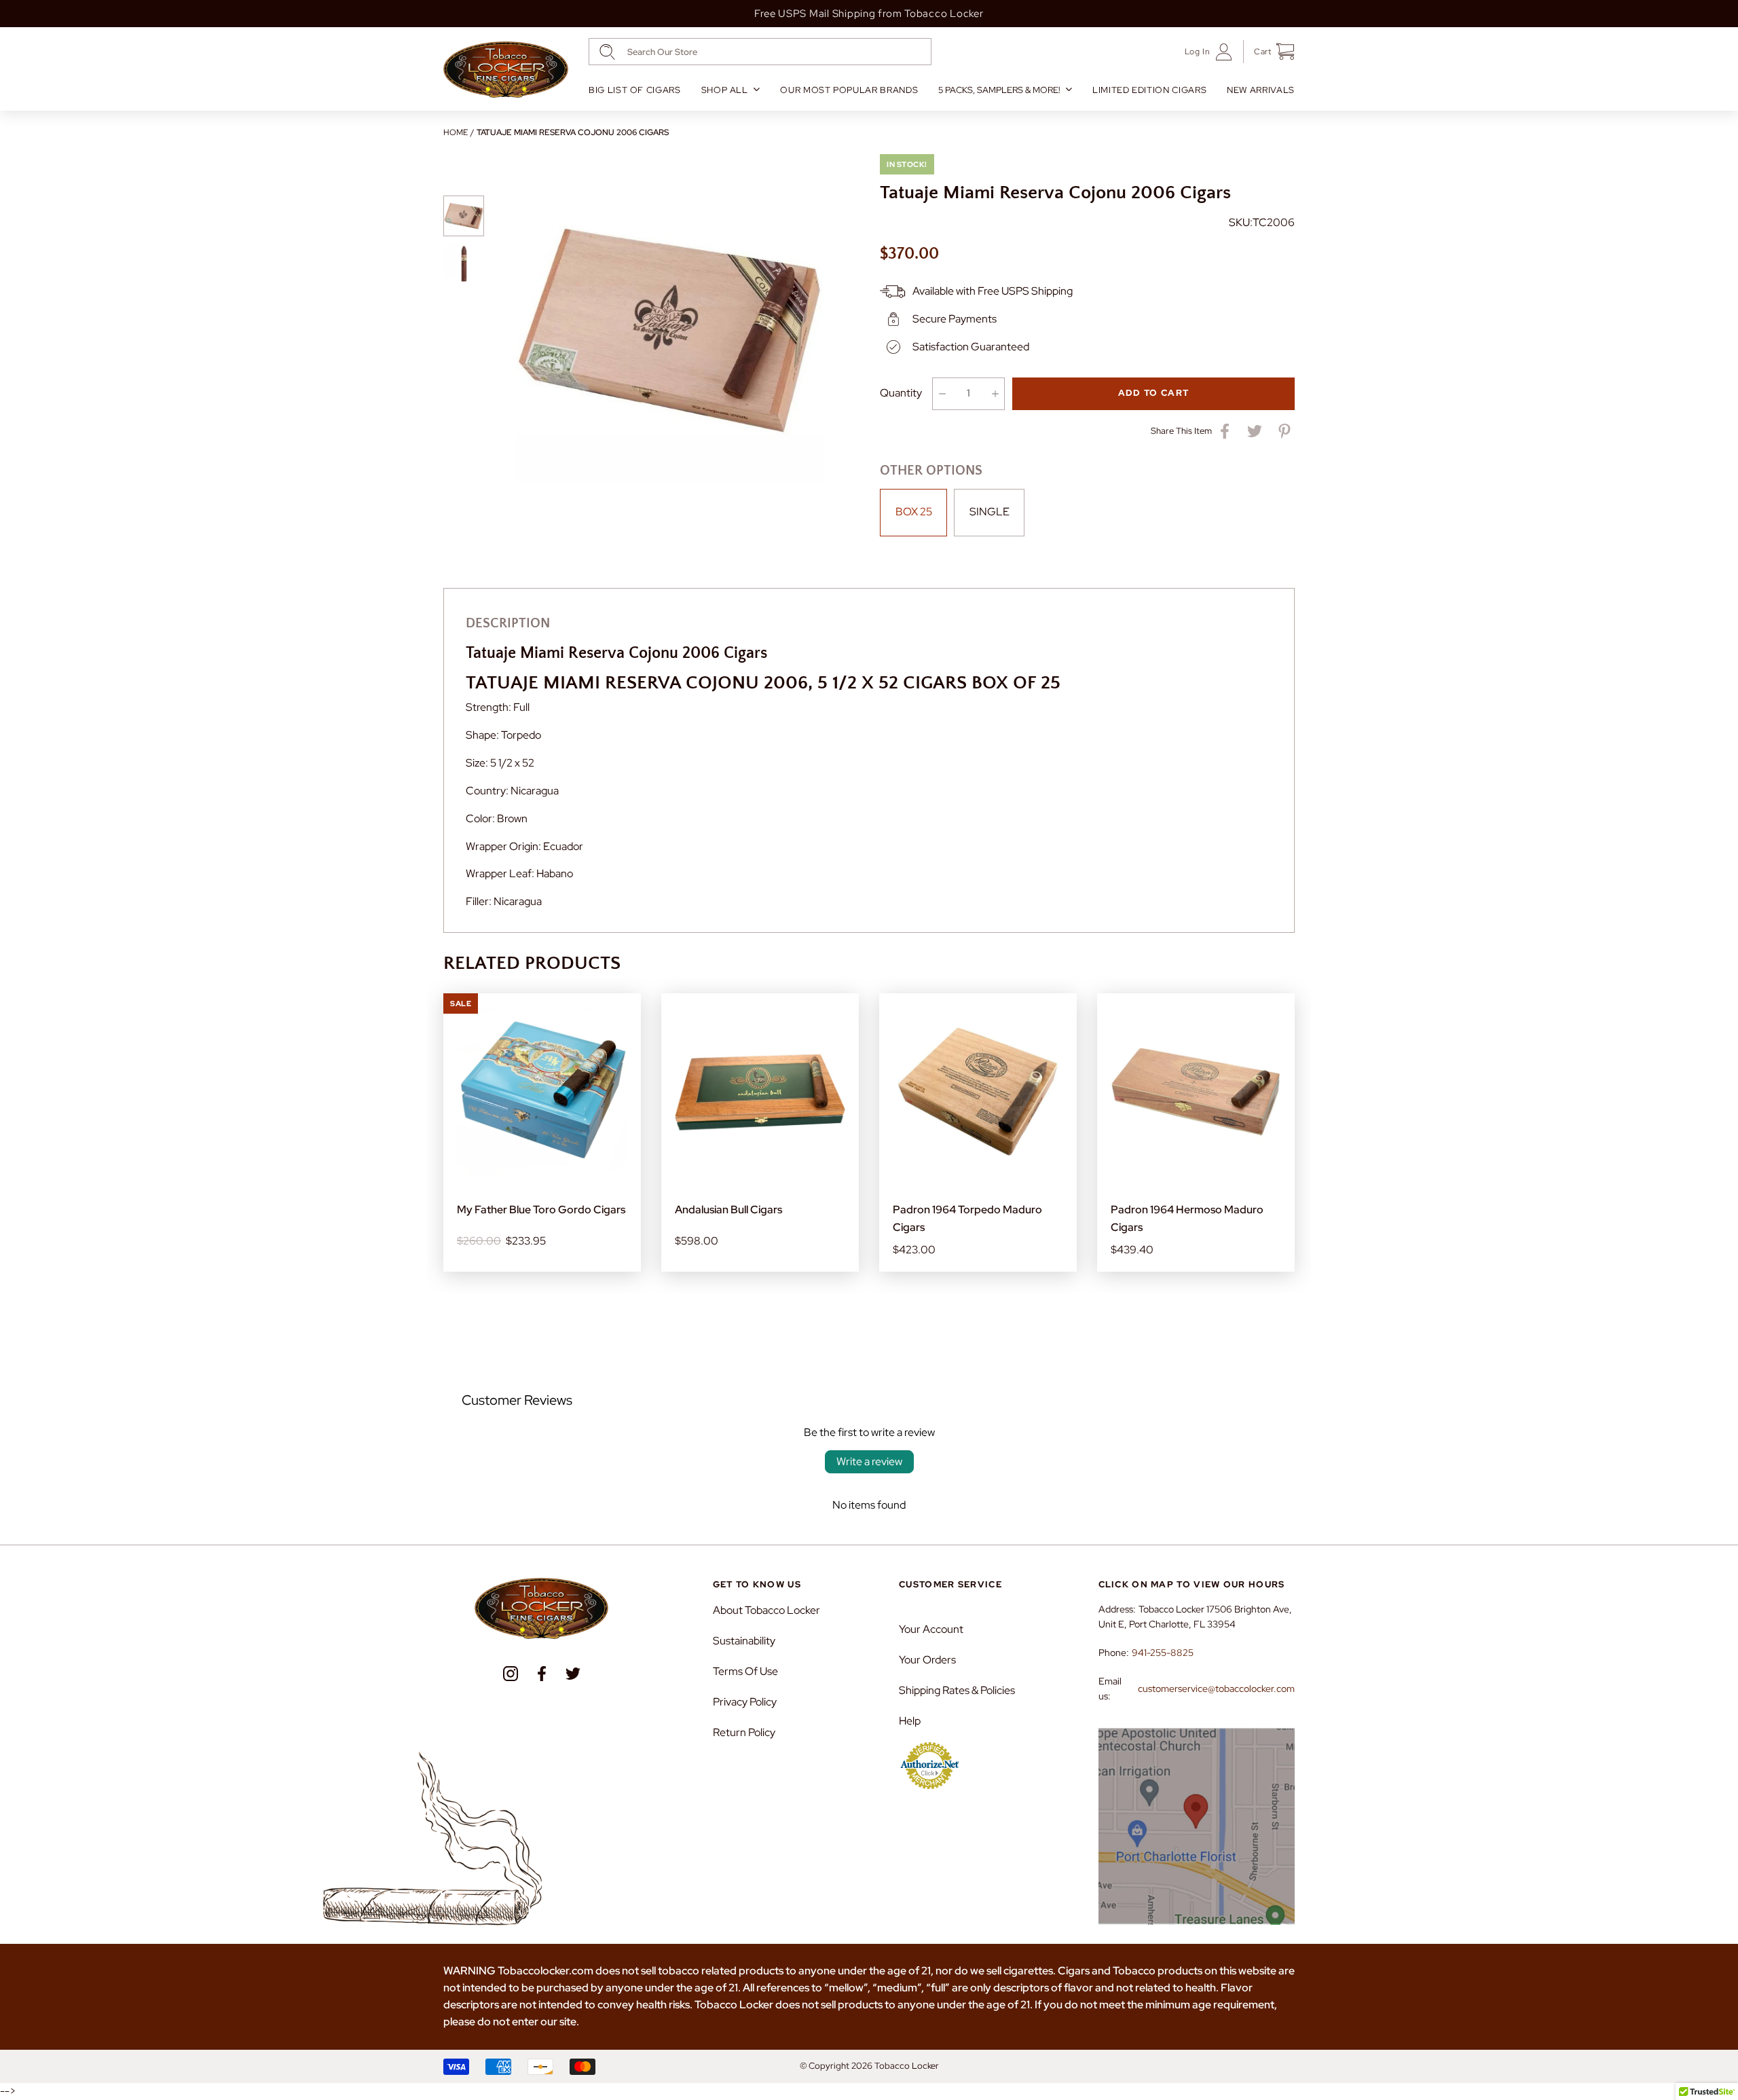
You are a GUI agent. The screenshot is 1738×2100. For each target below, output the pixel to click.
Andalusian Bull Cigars (728, 1210)
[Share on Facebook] (1225, 431)
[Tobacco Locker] (506, 70)
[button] (1269, 52)
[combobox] (760, 52)
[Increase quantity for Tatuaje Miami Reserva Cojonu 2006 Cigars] (995, 394)
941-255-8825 (1163, 1653)
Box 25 (914, 512)
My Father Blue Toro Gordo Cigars (541, 1210)
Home (456, 132)
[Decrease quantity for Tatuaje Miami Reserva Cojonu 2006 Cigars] (942, 394)
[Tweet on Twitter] (1255, 431)
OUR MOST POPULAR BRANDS (849, 90)
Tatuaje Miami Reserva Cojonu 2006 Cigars (573, 132)
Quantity (901, 393)
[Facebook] (542, 1674)
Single (990, 512)
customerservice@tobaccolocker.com (1216, 1689)
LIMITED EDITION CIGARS (1149, 90)
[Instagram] (511, 1674)
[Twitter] (573, 1674)
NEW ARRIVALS (1261, 90)
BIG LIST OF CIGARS (635, 90)
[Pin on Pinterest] (1284, 431)
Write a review (869, 1461)
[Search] (607, 52)
